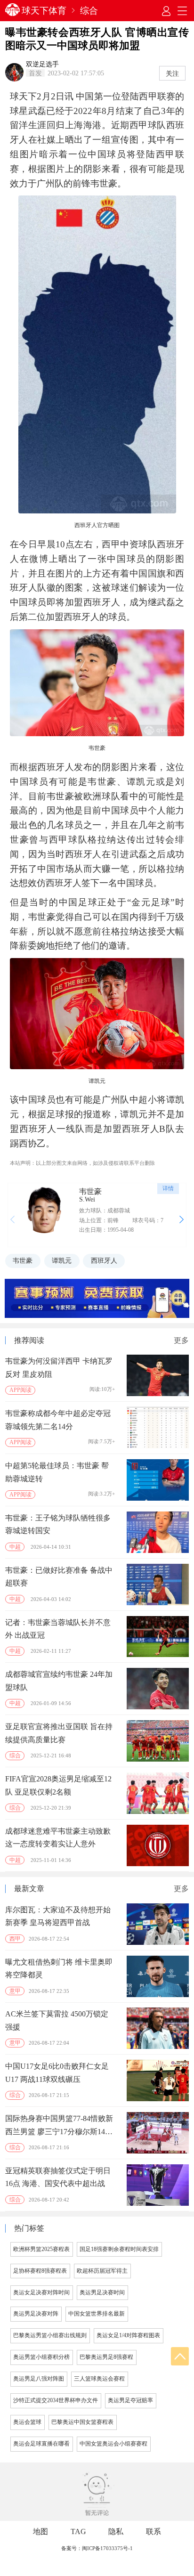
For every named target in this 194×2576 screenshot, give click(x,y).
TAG (78, 2531)
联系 (154, 2531)
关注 (172, 73)
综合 (89, 11)
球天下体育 (44, 11)
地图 (40, 2531)
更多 (181, 1341)
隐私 (116, 2531)
